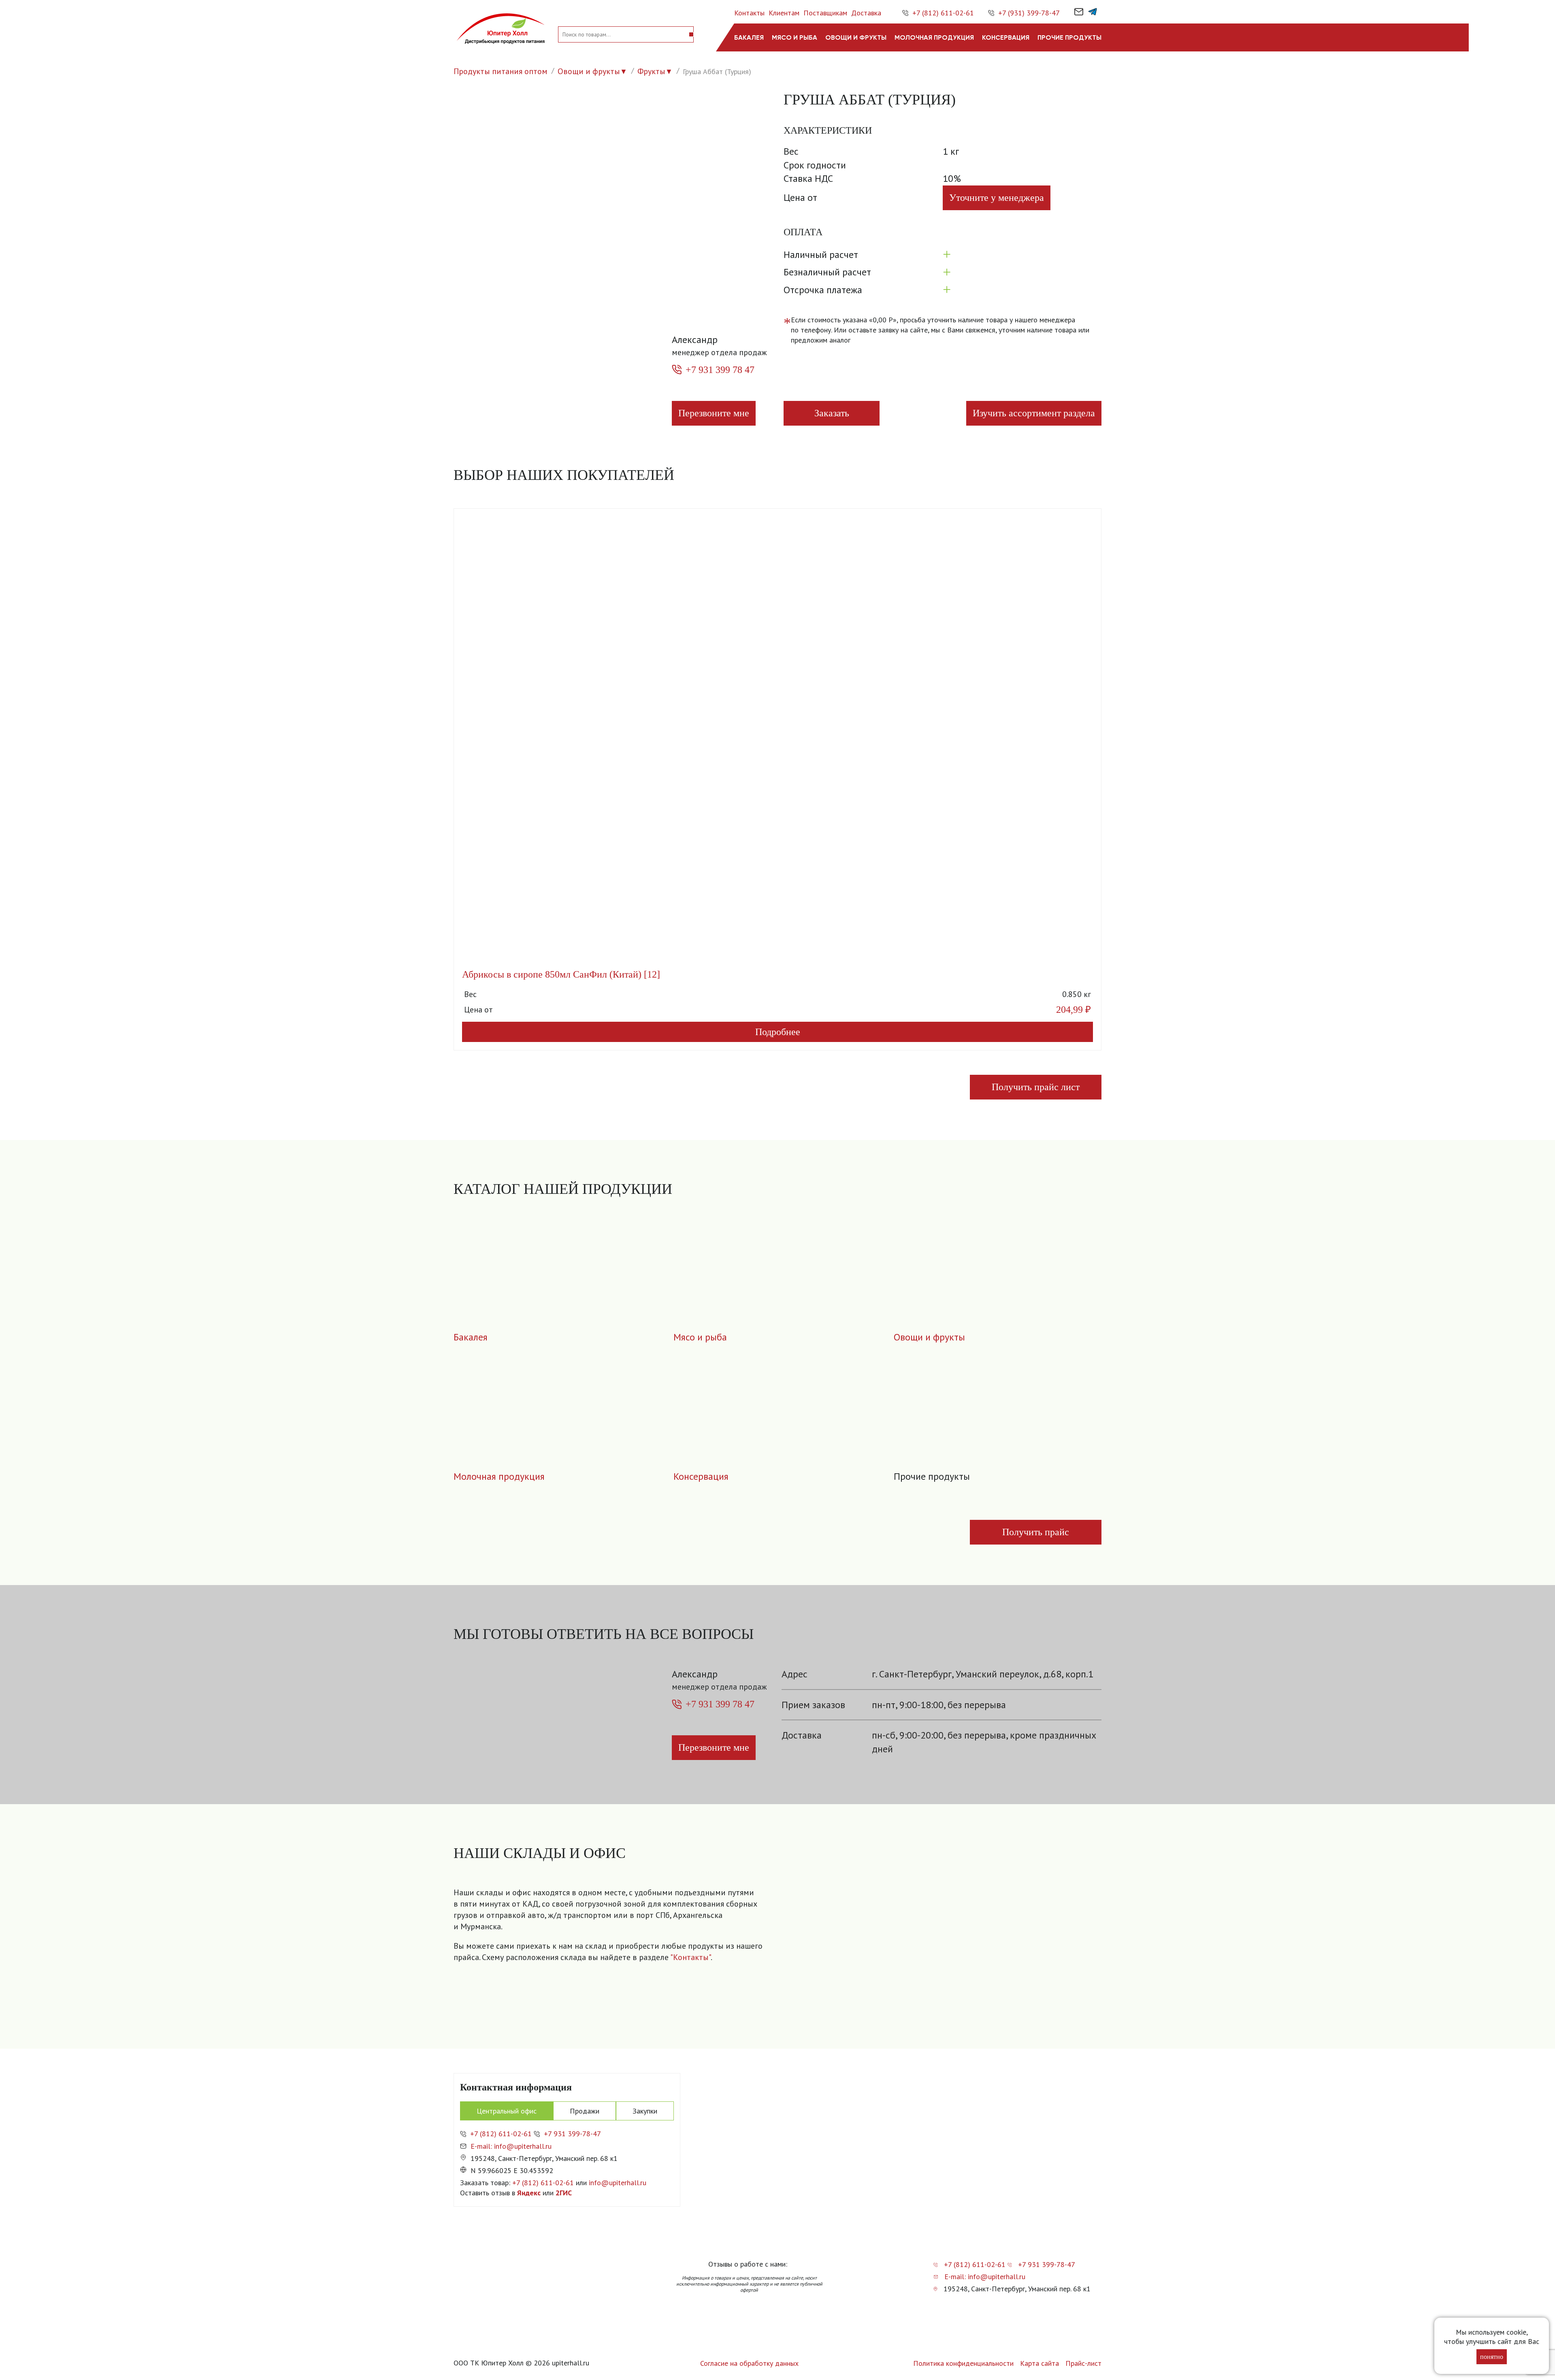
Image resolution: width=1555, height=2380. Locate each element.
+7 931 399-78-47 (572, 2134)
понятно (1492, 2357)
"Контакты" (690, 1957)
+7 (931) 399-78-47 (1029, 13)
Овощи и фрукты (856, 37)
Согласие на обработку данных (749, 2363)
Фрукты (651, 71)
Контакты (749, 13)
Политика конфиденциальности (963, 2363)
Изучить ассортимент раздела (1034, 413)
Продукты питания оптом (501, 71)
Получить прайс (1036, 1532)
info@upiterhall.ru (618, 2183)
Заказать (832, 413)
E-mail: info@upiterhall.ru (511, 2146)
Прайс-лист (1083, 2363)
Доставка (866, 13)
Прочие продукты (1069, 37)
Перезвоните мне (714, 413)
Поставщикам (825, 13)
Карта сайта (1040, 2363)
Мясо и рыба (795, 37)
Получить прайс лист (1036, 1087)
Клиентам (784, 13)
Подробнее (778, 1032)
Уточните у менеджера (997, 198)
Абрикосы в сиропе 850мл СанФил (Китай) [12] (561, 974)
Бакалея (749, 37)
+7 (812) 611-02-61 (943, 13)
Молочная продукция (934, 37)
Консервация (1006, 37)
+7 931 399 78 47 (720, 370)
